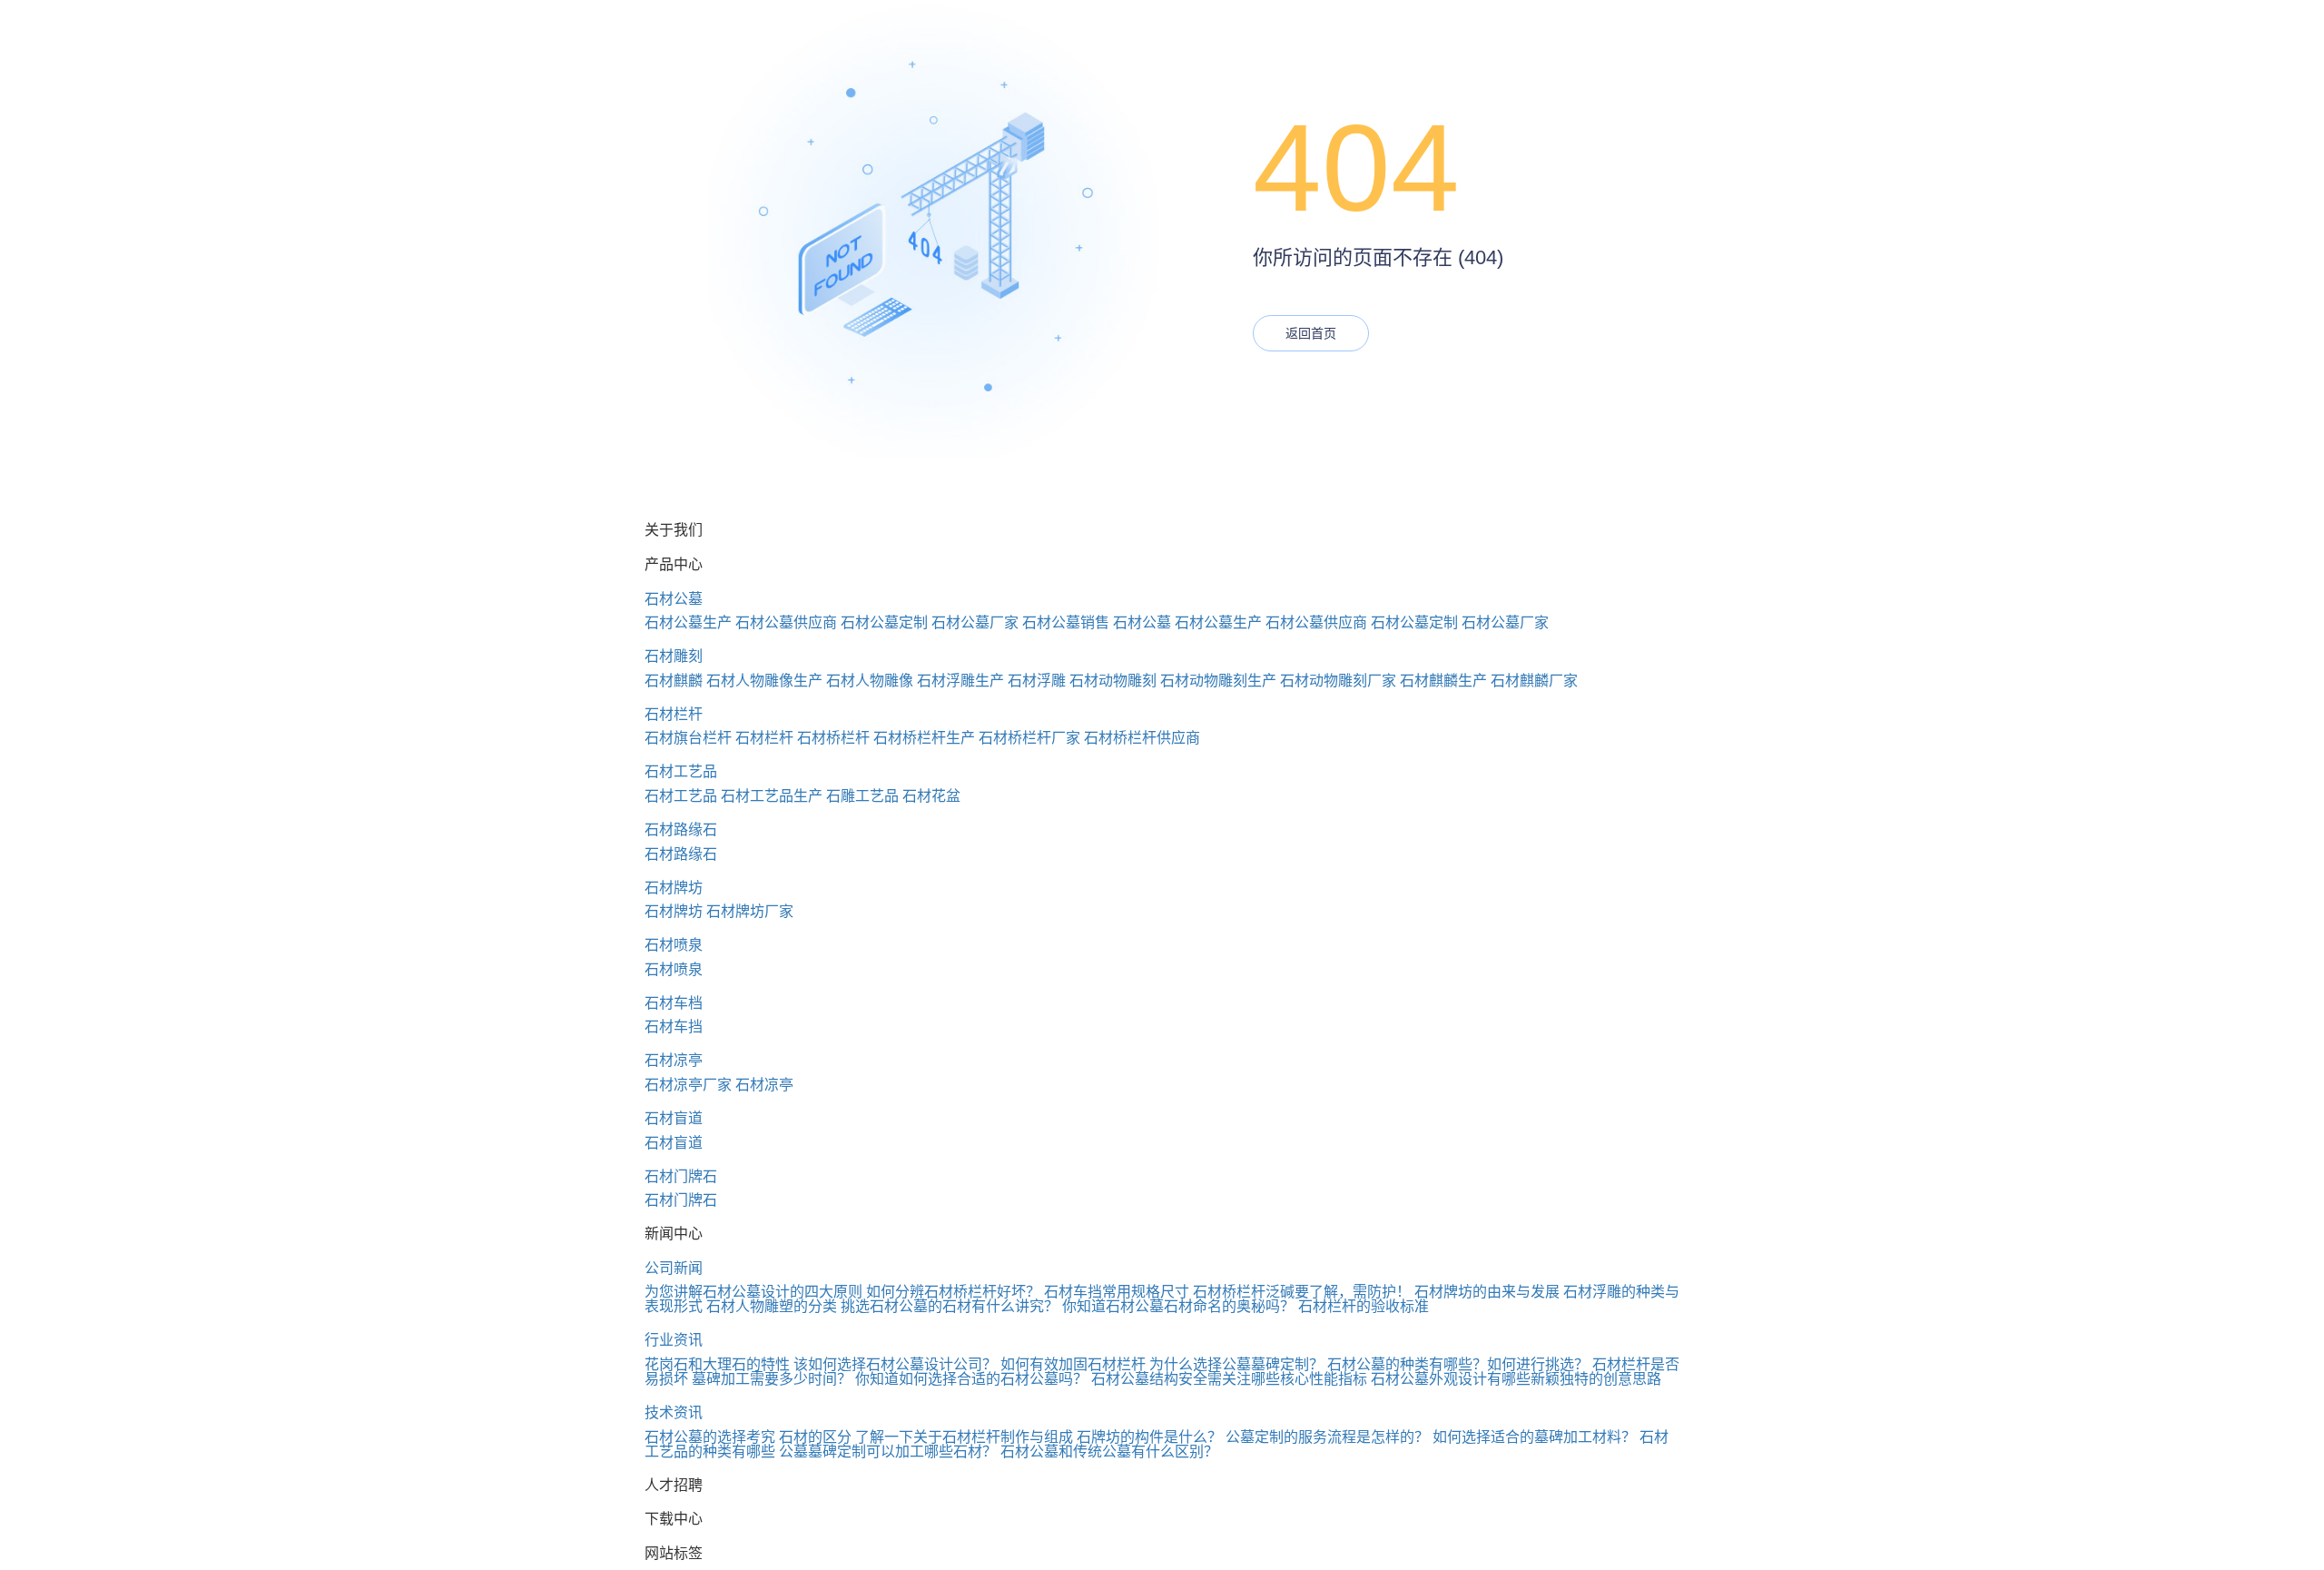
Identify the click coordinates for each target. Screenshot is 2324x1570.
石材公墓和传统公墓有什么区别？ (1109, 1452)
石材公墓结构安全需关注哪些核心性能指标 (1229, 1379)
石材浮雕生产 (960, 681)
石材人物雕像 (870, 681)
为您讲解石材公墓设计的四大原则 (753, 1292)
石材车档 (674, 1003)
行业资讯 (674, 1340)
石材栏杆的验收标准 (1364, 1306)
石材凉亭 (674, 1060)
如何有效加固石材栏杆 (1073, 1364)
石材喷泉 (674, 945)
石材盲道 (674, 1118)
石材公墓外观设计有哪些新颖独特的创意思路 (1516, 1379)
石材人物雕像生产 (764, 681)
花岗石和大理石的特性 (717, 1364)
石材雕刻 (674, 656)
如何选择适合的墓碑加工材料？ (1534, 1437)
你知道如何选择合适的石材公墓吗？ (971, 1379)
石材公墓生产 (688, 622)
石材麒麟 (674, 681)
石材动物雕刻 (1113, 681)
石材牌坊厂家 (750, 911)
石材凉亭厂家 (688, 1085)
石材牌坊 (674, 888)
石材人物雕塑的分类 (772, 1306)
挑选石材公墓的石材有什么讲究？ (950, 1306)
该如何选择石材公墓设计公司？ (895, 1364)
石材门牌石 (681, 1176)
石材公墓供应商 (786, 622)
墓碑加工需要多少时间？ (772, 1379)
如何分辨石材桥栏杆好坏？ (953, 1292)
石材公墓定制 (884, 622)
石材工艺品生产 (772, 796)
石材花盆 (931, 796)
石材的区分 (815, 1437)
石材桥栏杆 (833, 738)
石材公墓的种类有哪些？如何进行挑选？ (1458, 1364)
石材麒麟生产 (1443, 681)
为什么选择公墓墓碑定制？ (1236, 1364)
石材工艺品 (681, 771)
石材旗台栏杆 (688, 738)
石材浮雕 (1037, 681)
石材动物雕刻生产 (1218, 681)
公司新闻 (674, 1268)
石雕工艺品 (862, 796)
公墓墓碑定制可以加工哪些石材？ (888, 1452)
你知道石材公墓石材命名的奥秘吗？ (1178, 1306)
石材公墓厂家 (975, 622)
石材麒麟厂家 (1534, 681)
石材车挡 (674, 1027)
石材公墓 (674, 599)
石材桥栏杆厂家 (1029, 738)
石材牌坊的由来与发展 (1487, 1292)
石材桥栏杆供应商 (1142, 738)
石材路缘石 (681, 829)
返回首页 (1311, 333)
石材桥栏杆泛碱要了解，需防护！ (1302, 1292)
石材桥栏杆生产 (924, 738)
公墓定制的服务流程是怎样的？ (1327, 1437)
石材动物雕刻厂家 (1338, 681)
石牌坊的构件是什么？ (1149, 1437)
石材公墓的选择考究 (710, 1437)
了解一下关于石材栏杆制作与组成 (964, 1437)
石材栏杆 (674, 714)
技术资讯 (674, 1412)
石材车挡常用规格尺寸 (1117, 1292)
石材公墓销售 (1066, 622)
